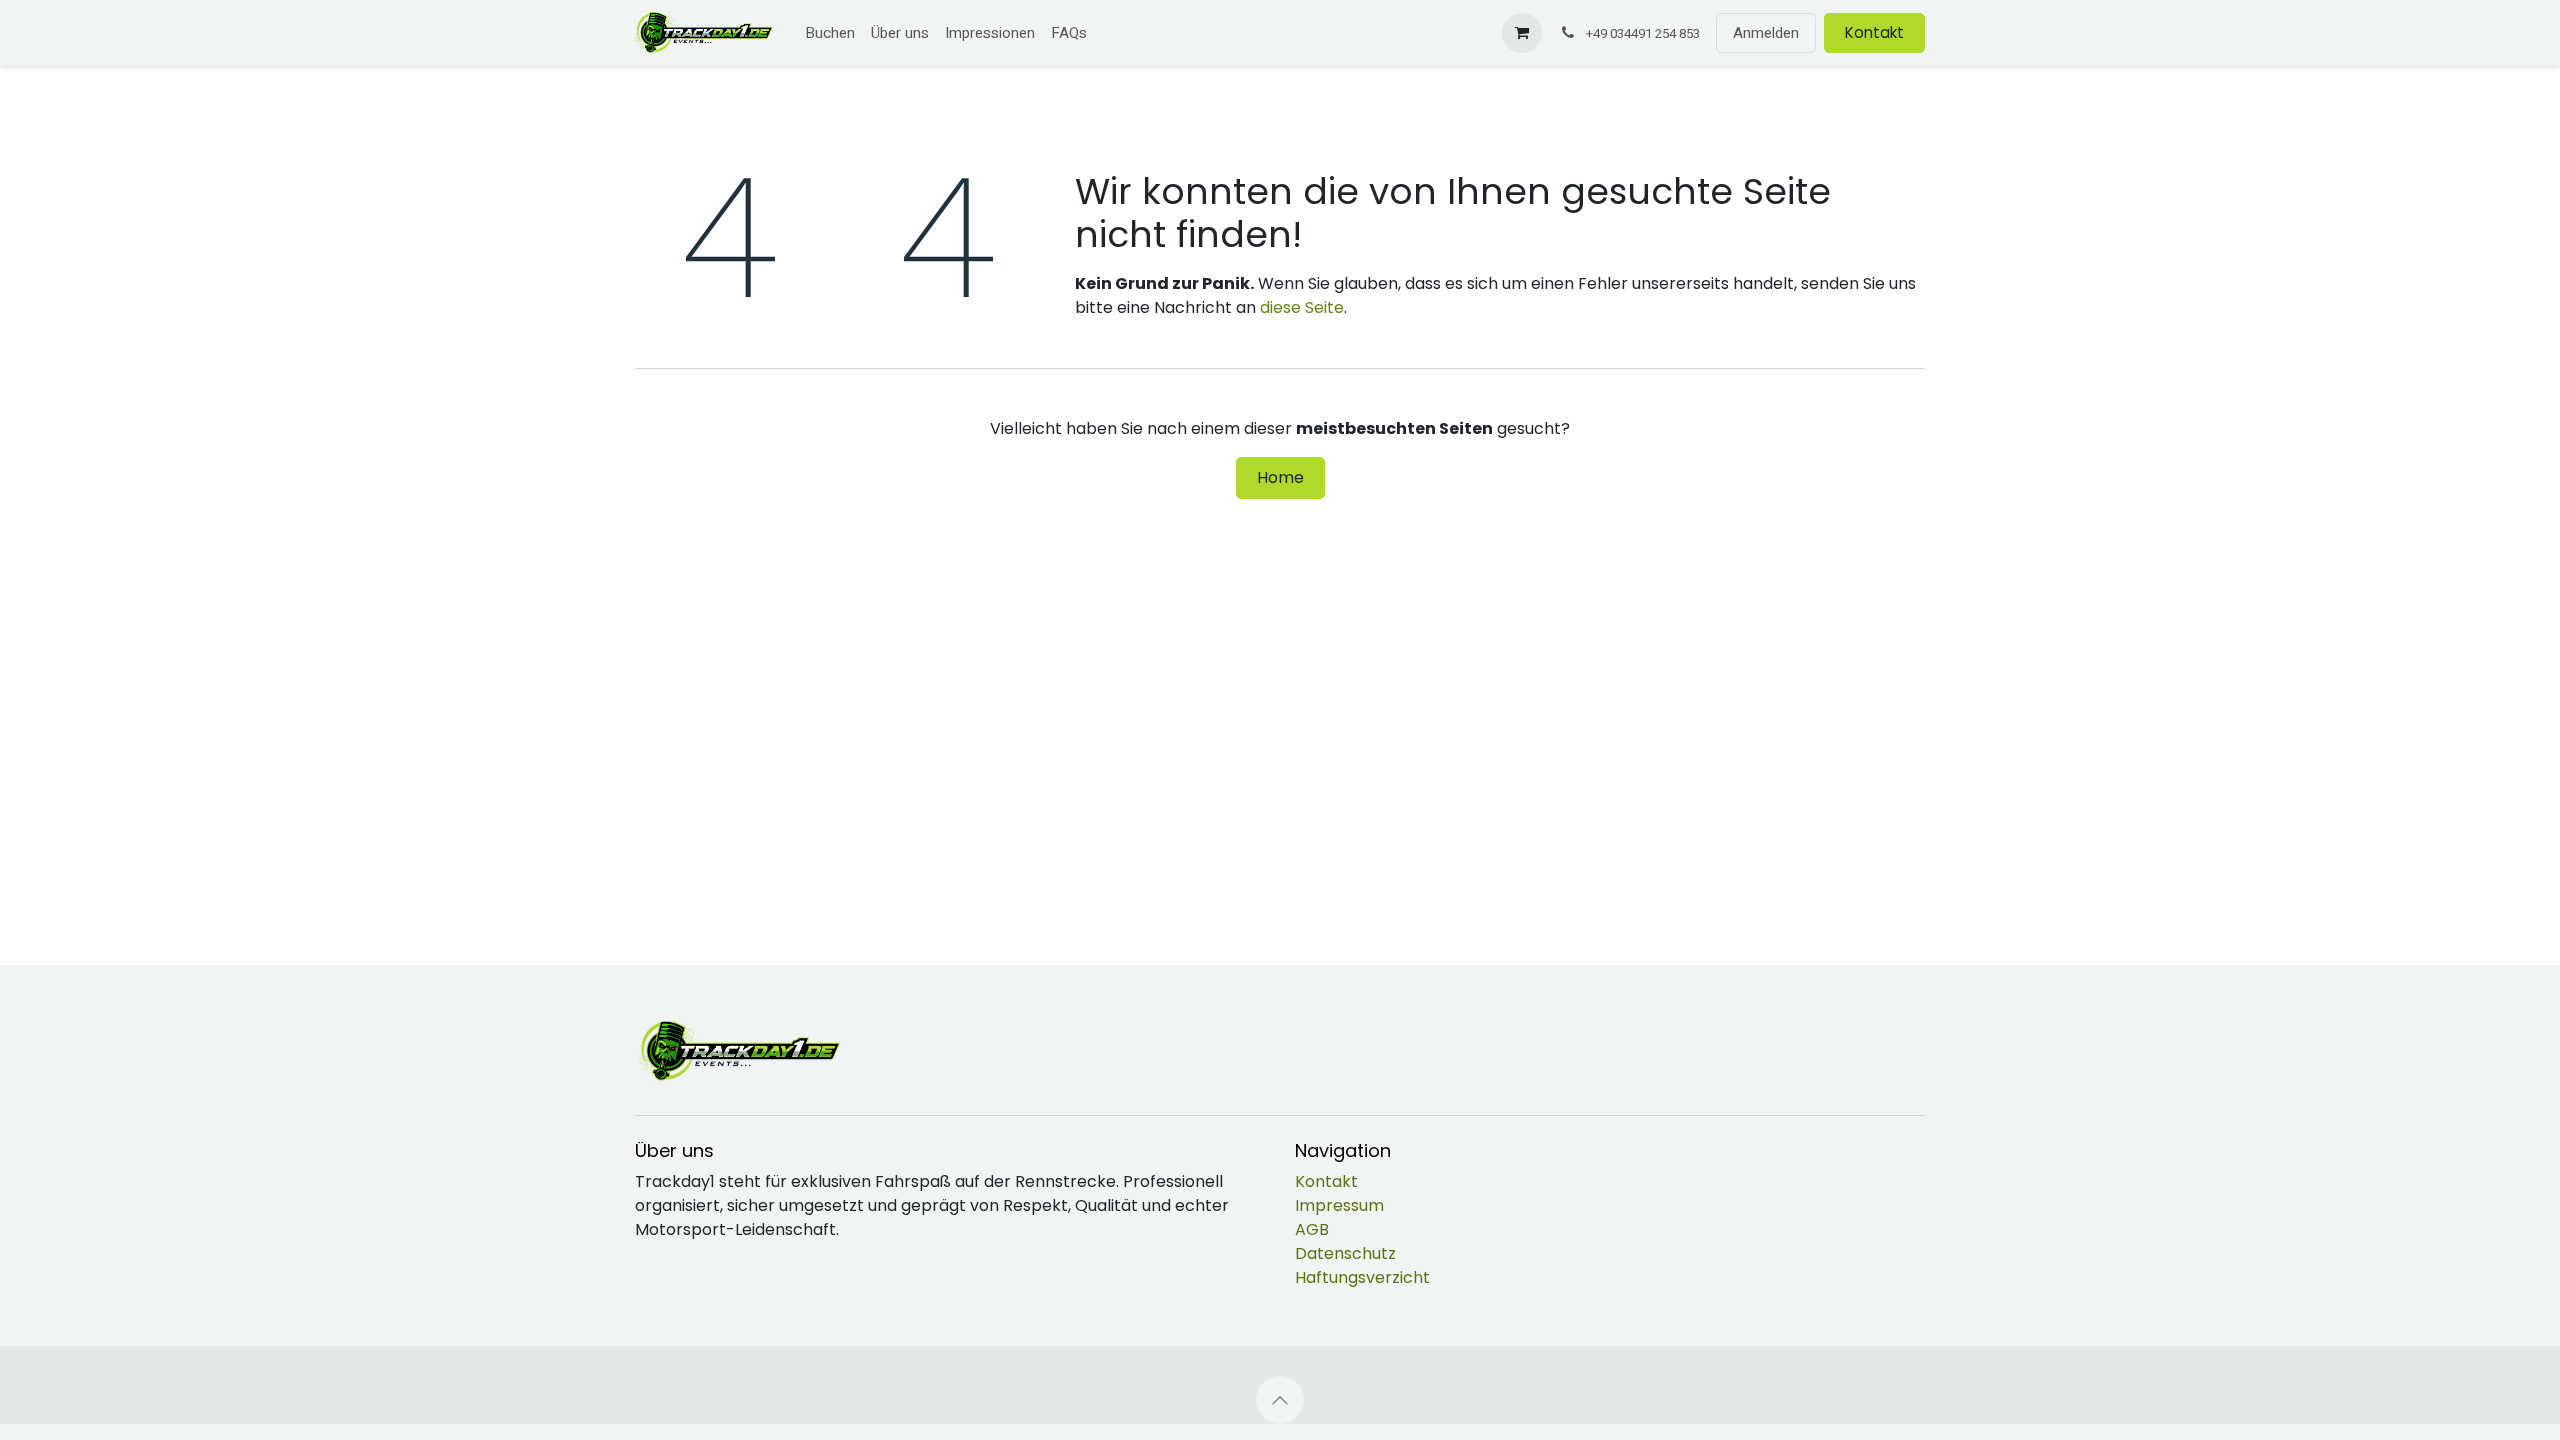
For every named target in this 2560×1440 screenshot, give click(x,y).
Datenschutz (1345, 1253)
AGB (1312, 1229)
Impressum (1339, 1205)
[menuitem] (830, 33)
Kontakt (1874, 32)
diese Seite (1302, 307)
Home (1280, 477)
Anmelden (1766, 33)
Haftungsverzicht (1362, 1277)
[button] (1280, 1400)
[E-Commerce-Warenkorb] (1522, 33)
